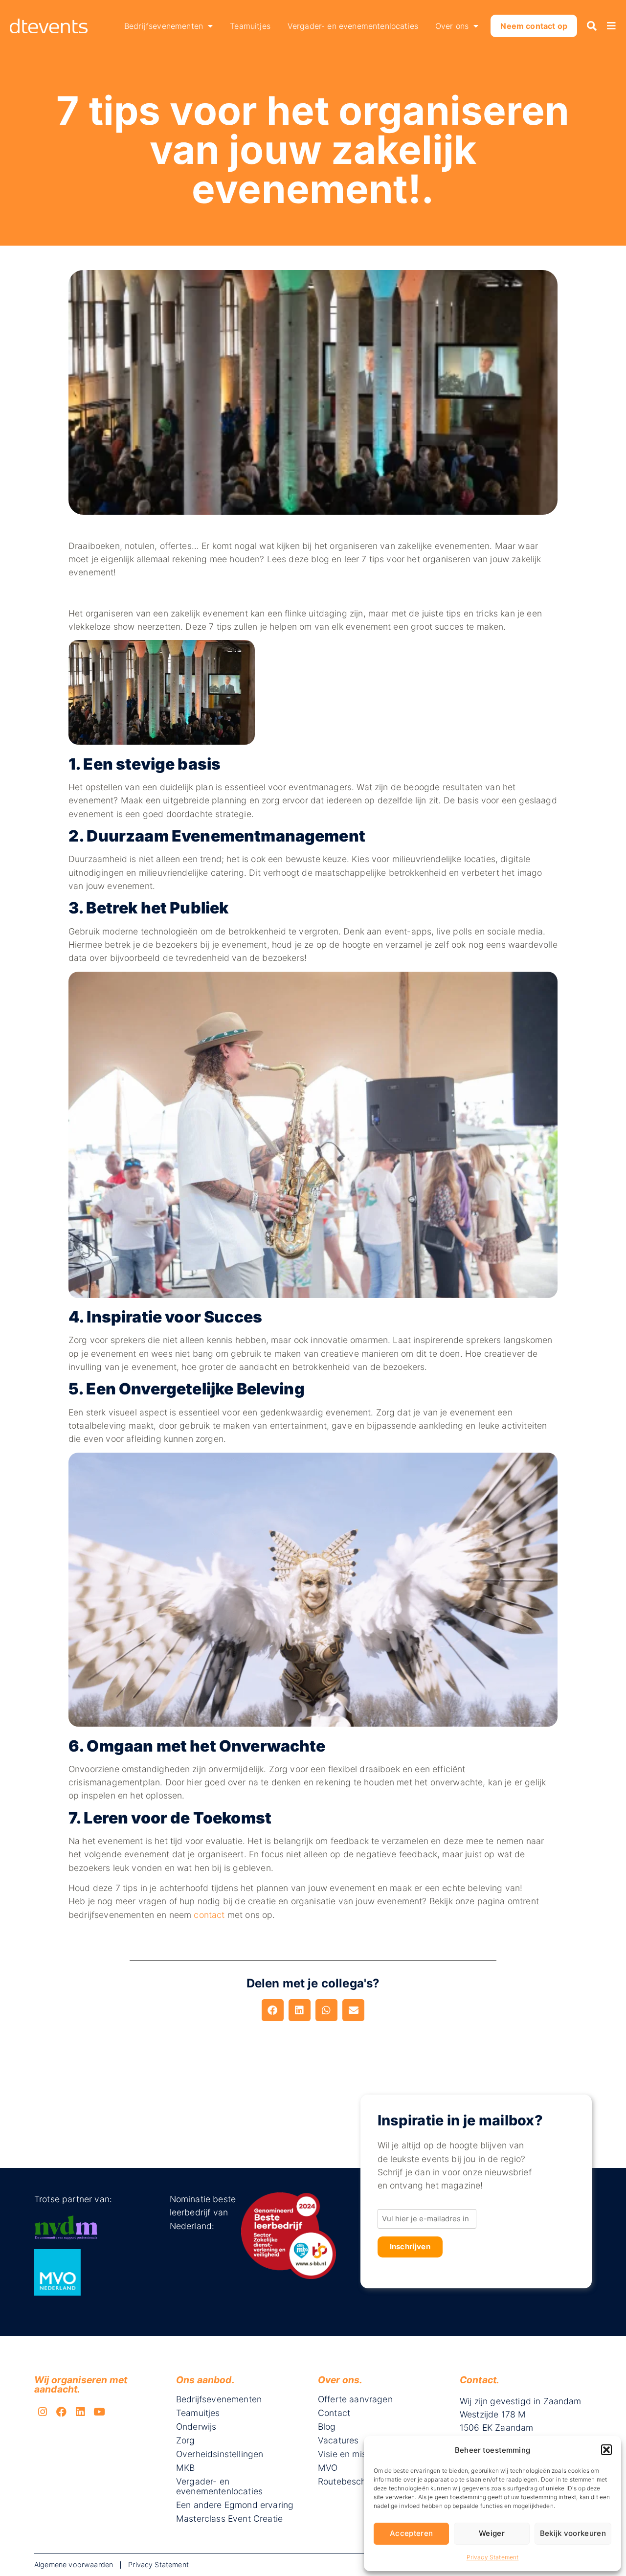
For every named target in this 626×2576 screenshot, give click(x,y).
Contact (334, 2413)
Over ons (452, 26)
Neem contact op (534, 26)
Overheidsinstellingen (220, 2454)
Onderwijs (196, 2427)
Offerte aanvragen (355, 2399)
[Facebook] (62, 2412)
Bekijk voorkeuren (573, 2533)
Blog (327, 2427)
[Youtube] (99, 2412)
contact (209, 1915)
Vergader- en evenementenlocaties (353, 26)
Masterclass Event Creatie (229, 2519)
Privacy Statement (493, 2557)
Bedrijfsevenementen (164, 26)
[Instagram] (43, 2412)
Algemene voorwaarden (74, 2565)
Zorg (186, 2440)
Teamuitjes (250, 26)
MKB (185, 2468)
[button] (606, 2450)
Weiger (492, 2533)
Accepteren (411, 2533)
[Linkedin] (81, 2412)
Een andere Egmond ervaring (235, 2505)
